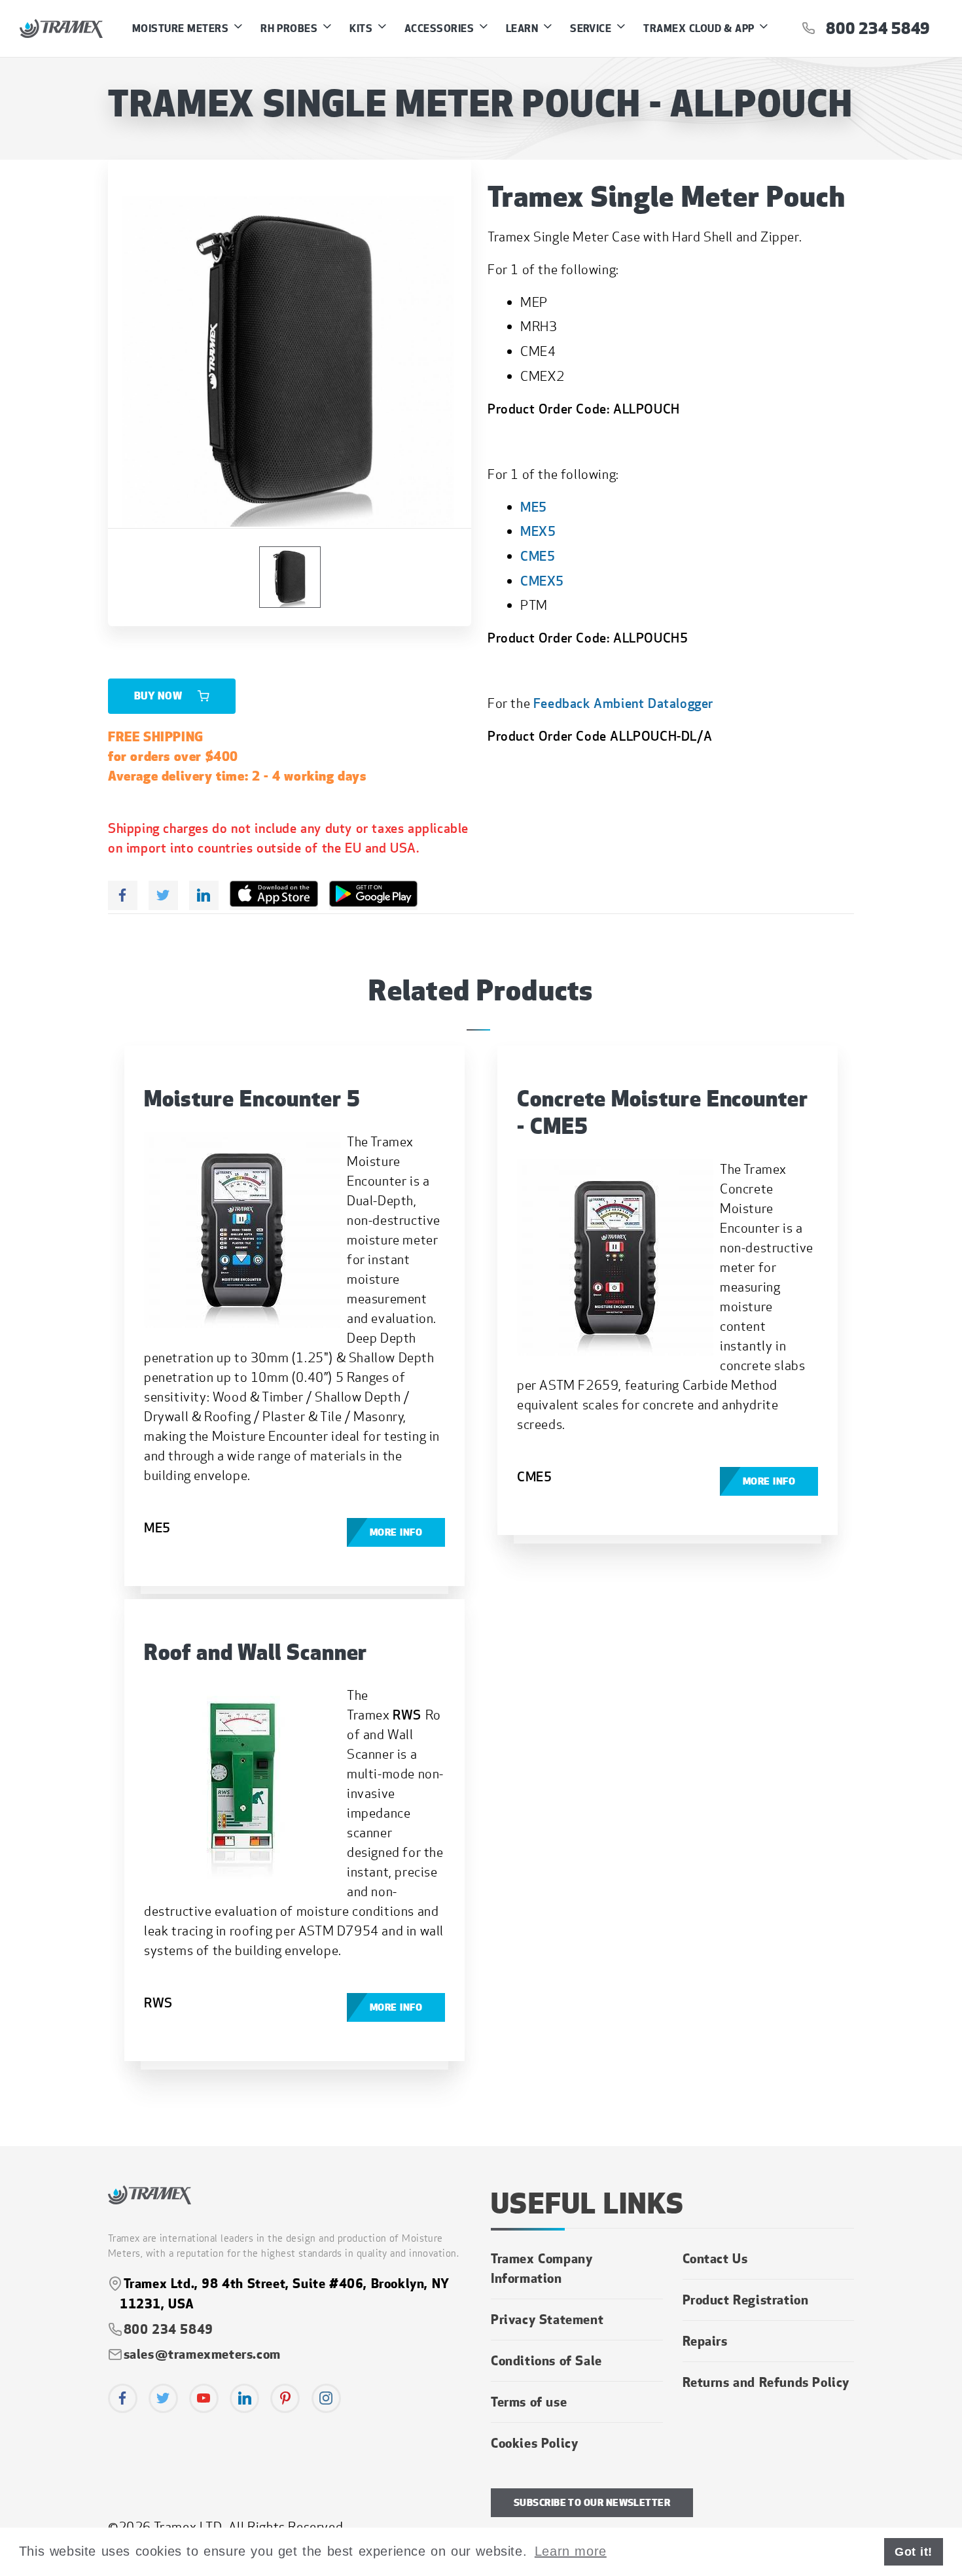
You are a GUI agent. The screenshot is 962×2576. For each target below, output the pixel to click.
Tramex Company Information (542, 2268)
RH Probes (291, 28)
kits (362, 28)
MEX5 (538, 531)
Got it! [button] (914, 2552)
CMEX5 (542, 581)
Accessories (441, 28)
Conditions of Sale (546, 2360)
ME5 (534, 507)
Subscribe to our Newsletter (592, 2503)
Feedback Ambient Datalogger (623, 703)
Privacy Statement (547, 2319)
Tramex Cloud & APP (700, 28)
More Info (396, 1532)
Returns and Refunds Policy (766, 2382)
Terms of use (529, 2401)
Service (592, 28)
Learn (524, 28)
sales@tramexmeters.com (202, 2354)
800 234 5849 (872, 28)
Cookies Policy (534, 2443)
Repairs (705, 2340)
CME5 (538, 556)
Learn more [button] (571, 2551)
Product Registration (746, 2299)
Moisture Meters (182, 28)
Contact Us (715, 2258)
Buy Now (159, 696)
